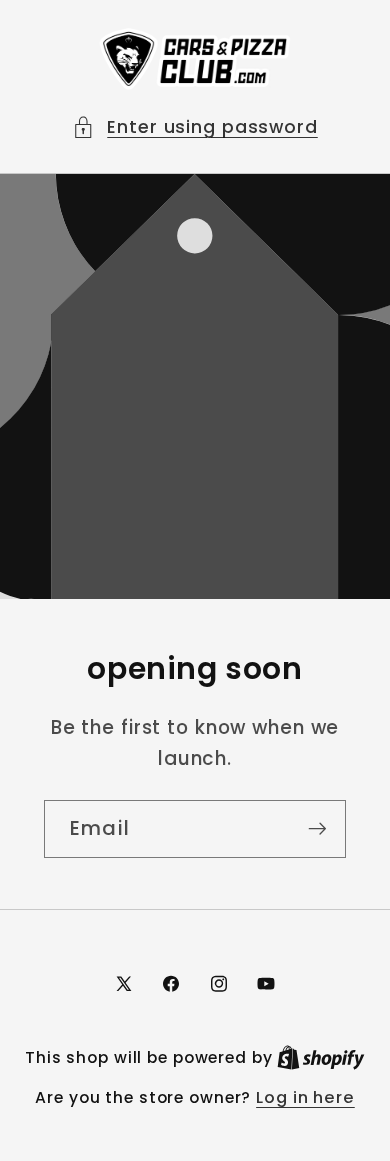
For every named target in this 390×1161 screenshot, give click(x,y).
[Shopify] (321, 1057)
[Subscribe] (317, 829)
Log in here (305, 1098)
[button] (195, 127)
